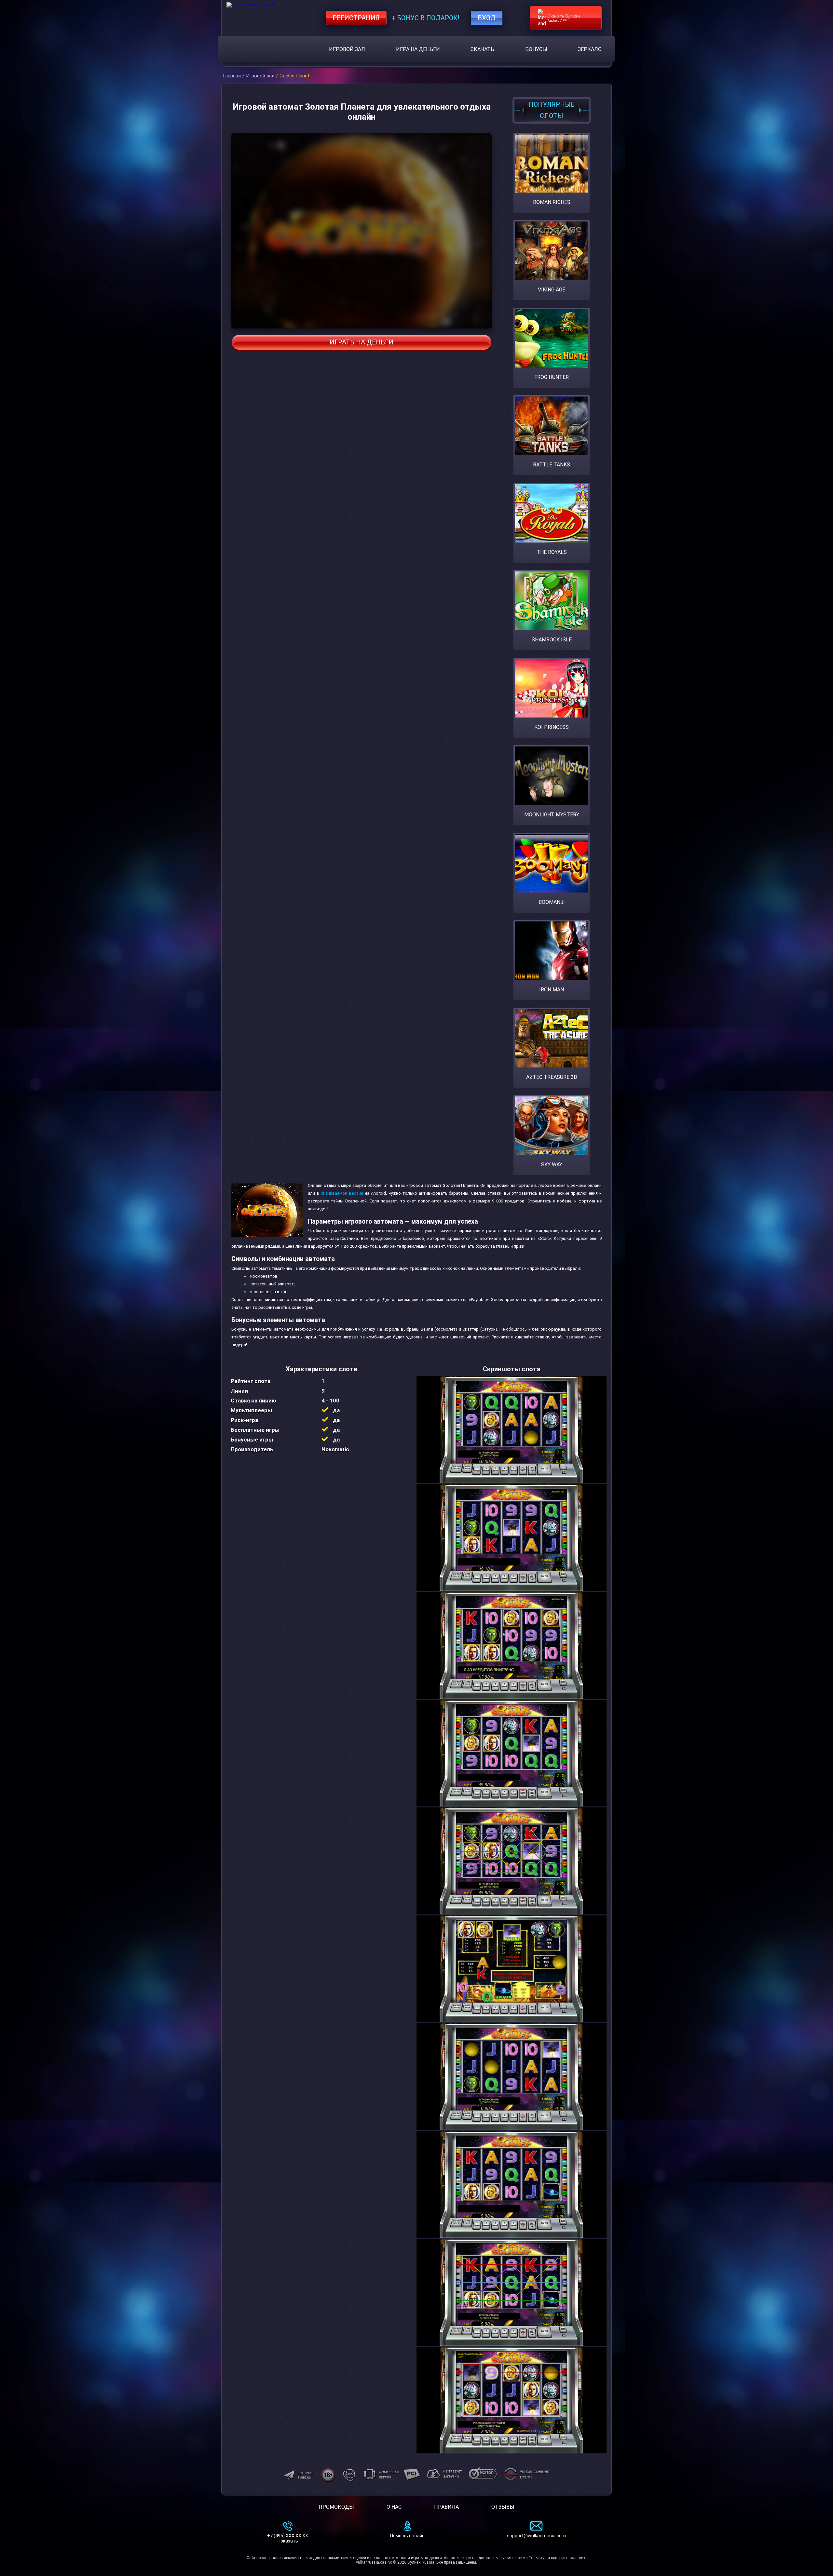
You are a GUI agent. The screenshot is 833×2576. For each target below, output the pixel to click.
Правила (446, 2507)
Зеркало (590, 49)
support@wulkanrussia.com (536, 2536)
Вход (487, 18)
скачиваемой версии (342, 1193)
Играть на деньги (362, 342)
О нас (394, 2507)
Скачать (482, 49)
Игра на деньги (418, 49)
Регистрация (356, 18)
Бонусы (536, 49)
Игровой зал (347, 49)
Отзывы (503, 2507)
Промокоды (336, 2507)
